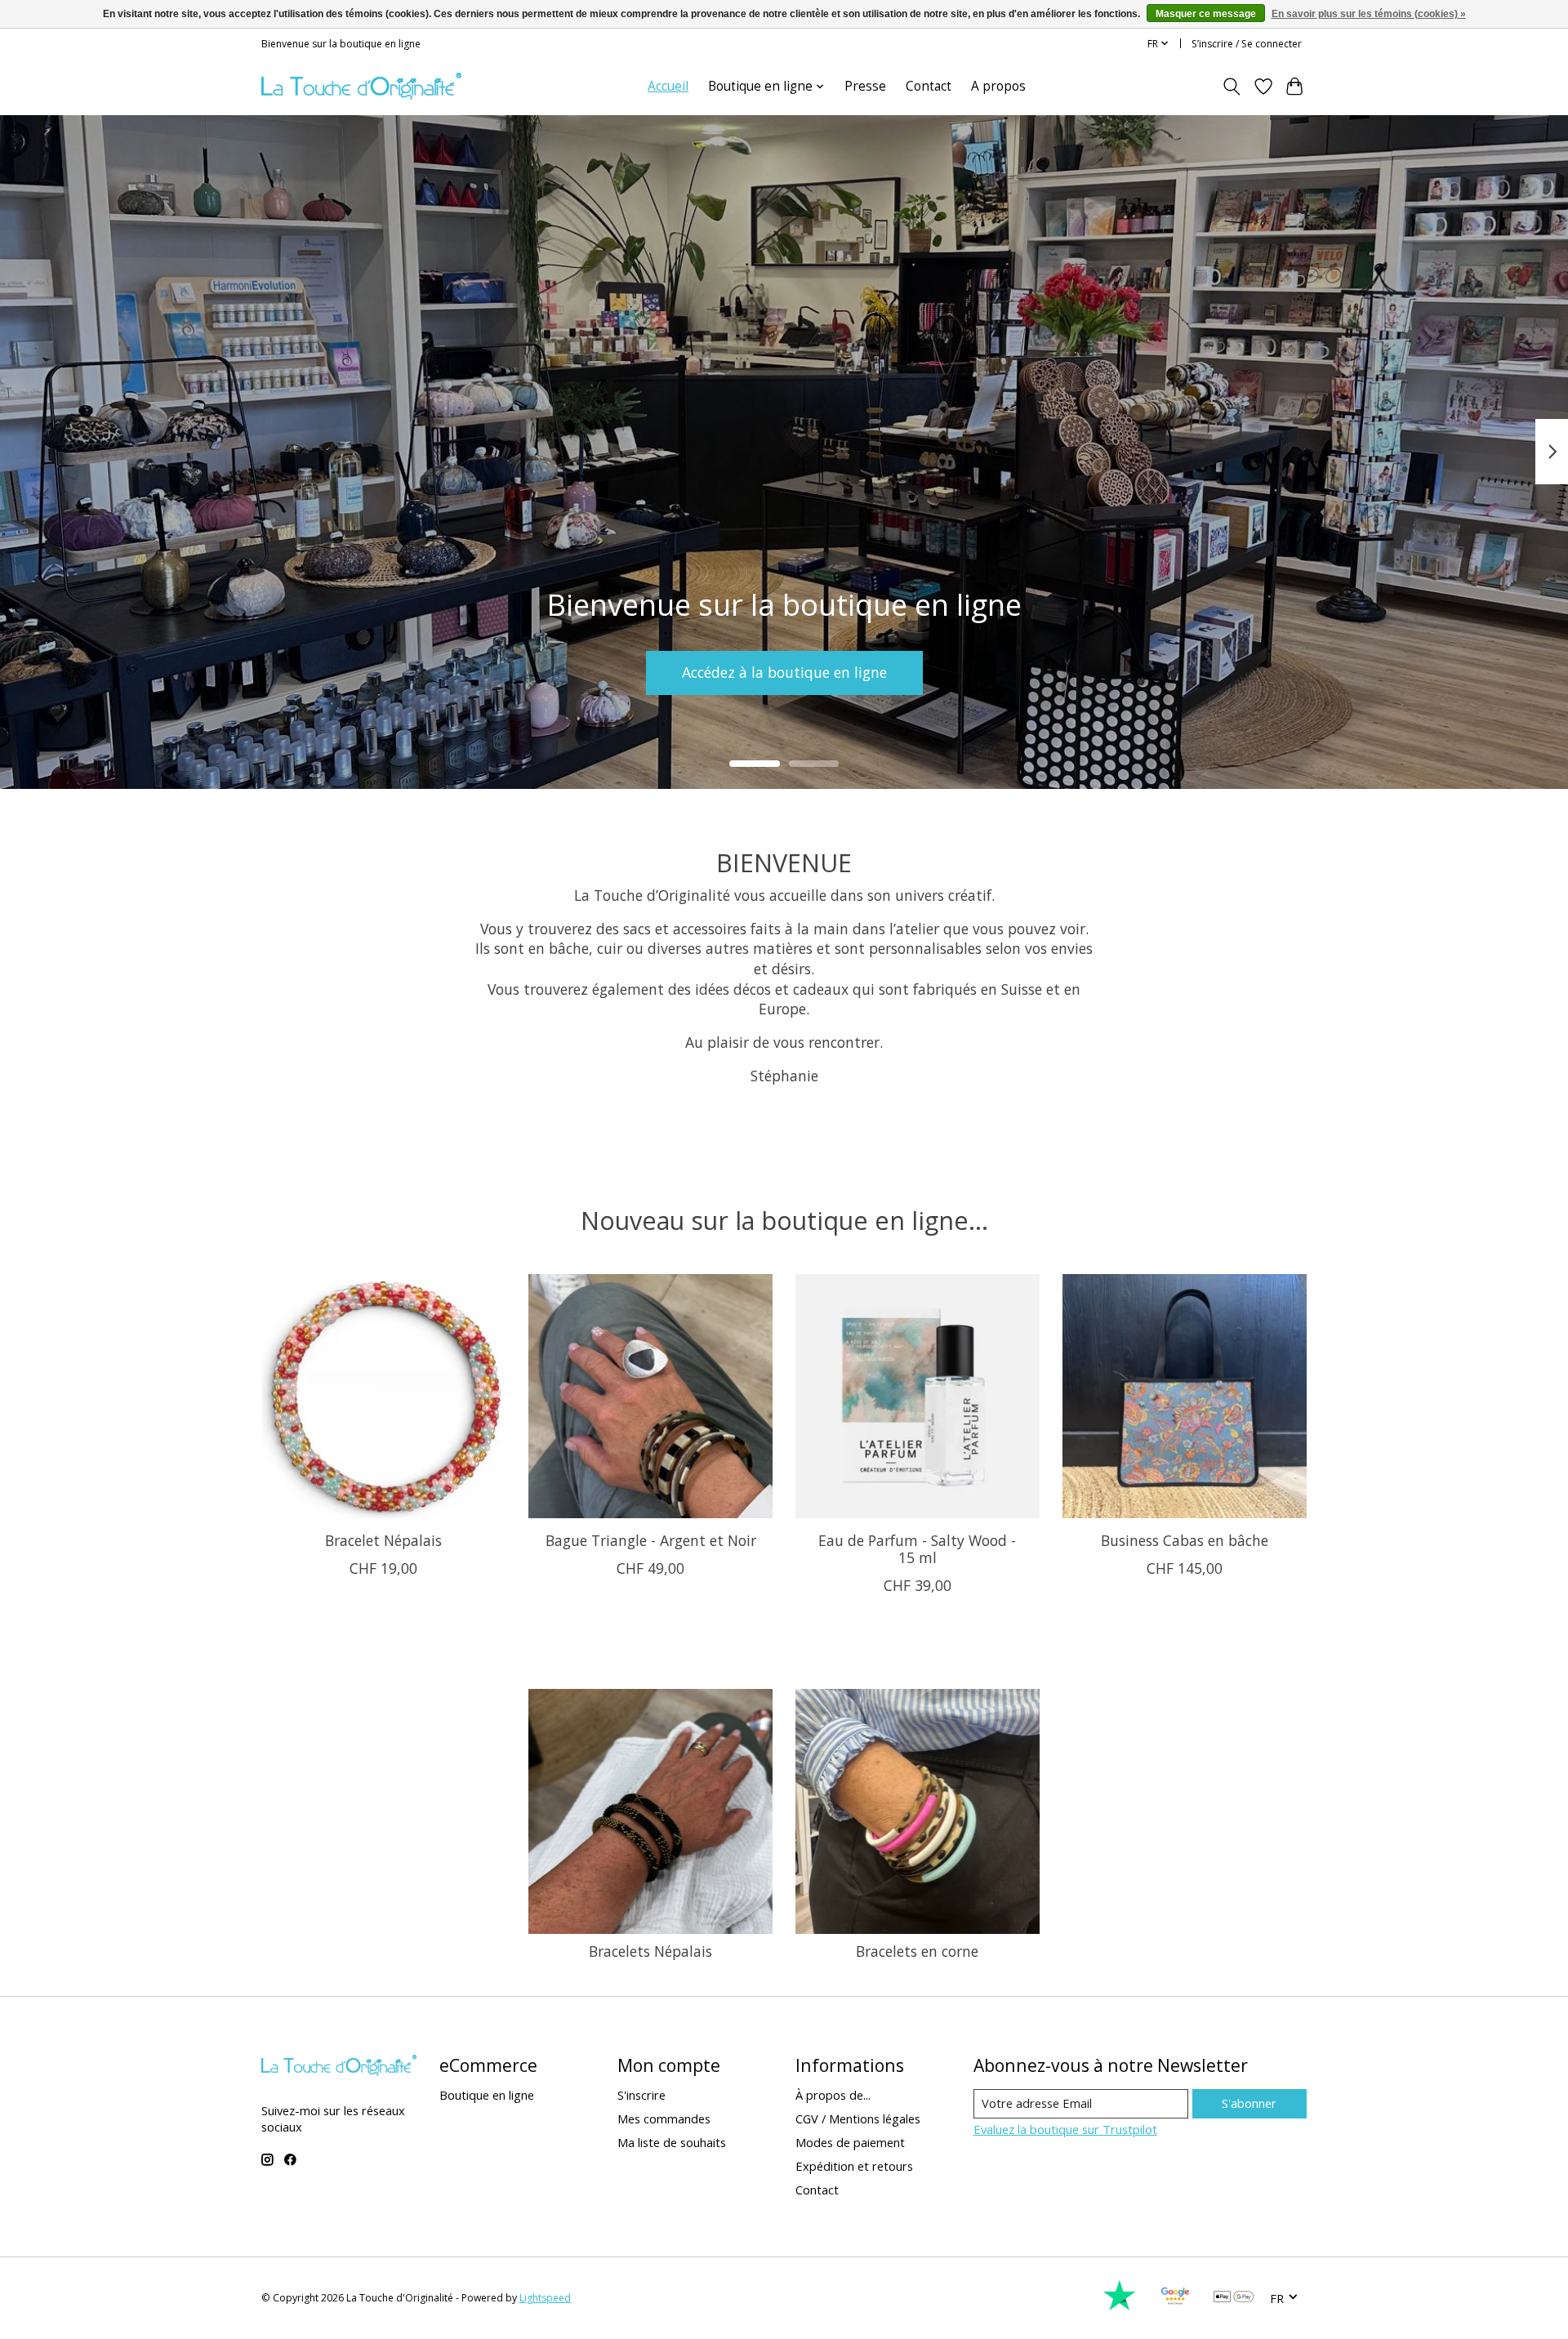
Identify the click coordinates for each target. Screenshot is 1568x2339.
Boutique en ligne (487, 2095)
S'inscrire (641, 2095)
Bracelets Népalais (650, 1951)
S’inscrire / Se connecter (1247, 44)
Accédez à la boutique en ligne (784, 672)
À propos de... (833, 2095)
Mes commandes (664, 2118)
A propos (998, 86)
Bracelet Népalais (383, 1540)
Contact (929, 86)
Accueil (668, 86)
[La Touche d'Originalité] (361, 86)
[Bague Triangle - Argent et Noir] (650, 1396)
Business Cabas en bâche (1185, 1540)
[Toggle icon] (1232, 87)
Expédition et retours (854, 2166)
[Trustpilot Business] (1120, 2306)
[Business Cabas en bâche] (1185, 1396)
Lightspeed (545, 2298)
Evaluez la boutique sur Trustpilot (1065, 2129)
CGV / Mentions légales (858, 2118)
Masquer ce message (1206, 14)
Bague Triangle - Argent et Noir (651, 1540)
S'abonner (1249, 2103)
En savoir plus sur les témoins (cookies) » (1369, 14)
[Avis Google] (1175, 2306)
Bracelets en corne (917, 1951)
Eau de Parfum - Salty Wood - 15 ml (917, 1549)
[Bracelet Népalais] (383, 1396)
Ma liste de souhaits (672, 2142)
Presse (865, 86)
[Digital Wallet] (1234, 2298)
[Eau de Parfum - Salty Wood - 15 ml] (918, 1396)
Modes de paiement (850, 2142)
